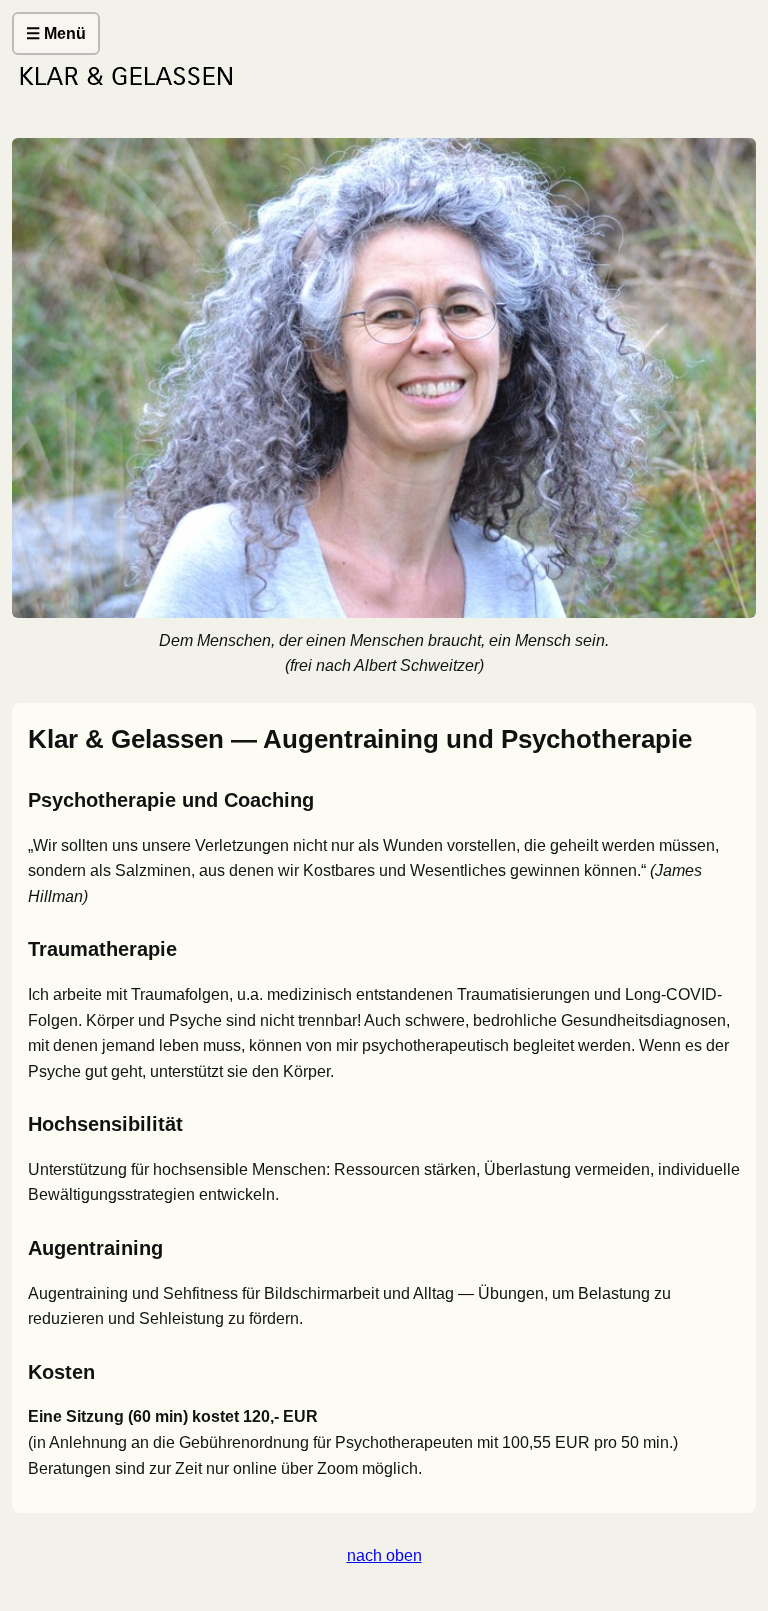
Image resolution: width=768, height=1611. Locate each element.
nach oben (384, 1555)
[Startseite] (384, 90)
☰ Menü (56, 33)
